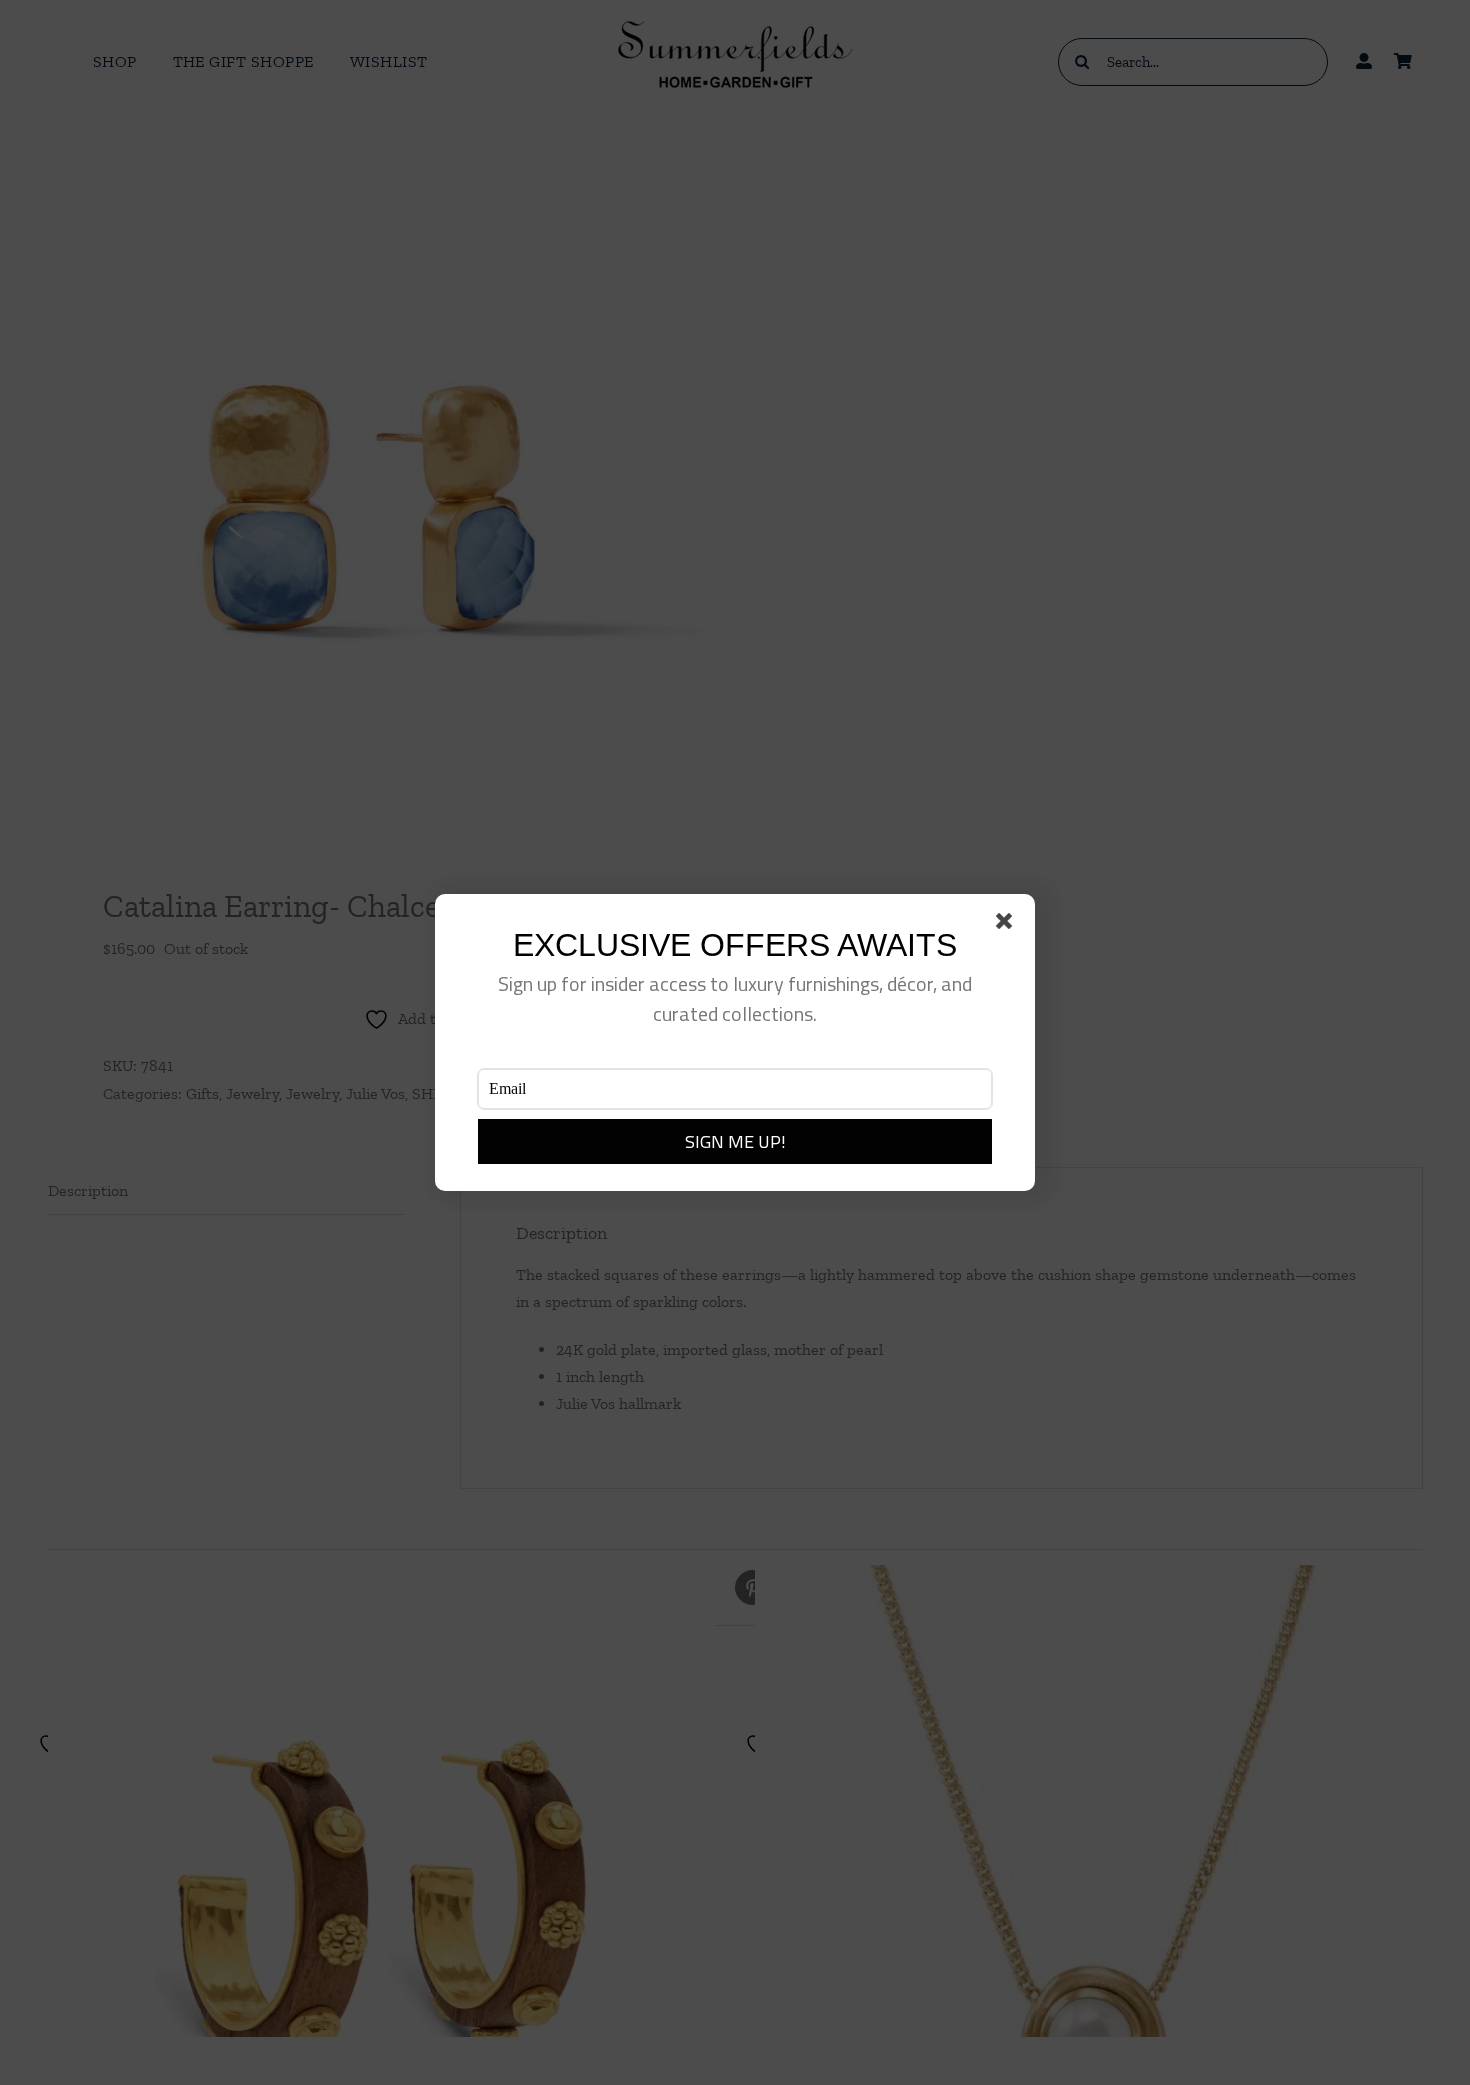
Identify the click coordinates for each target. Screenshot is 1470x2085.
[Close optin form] (1008, 925)
